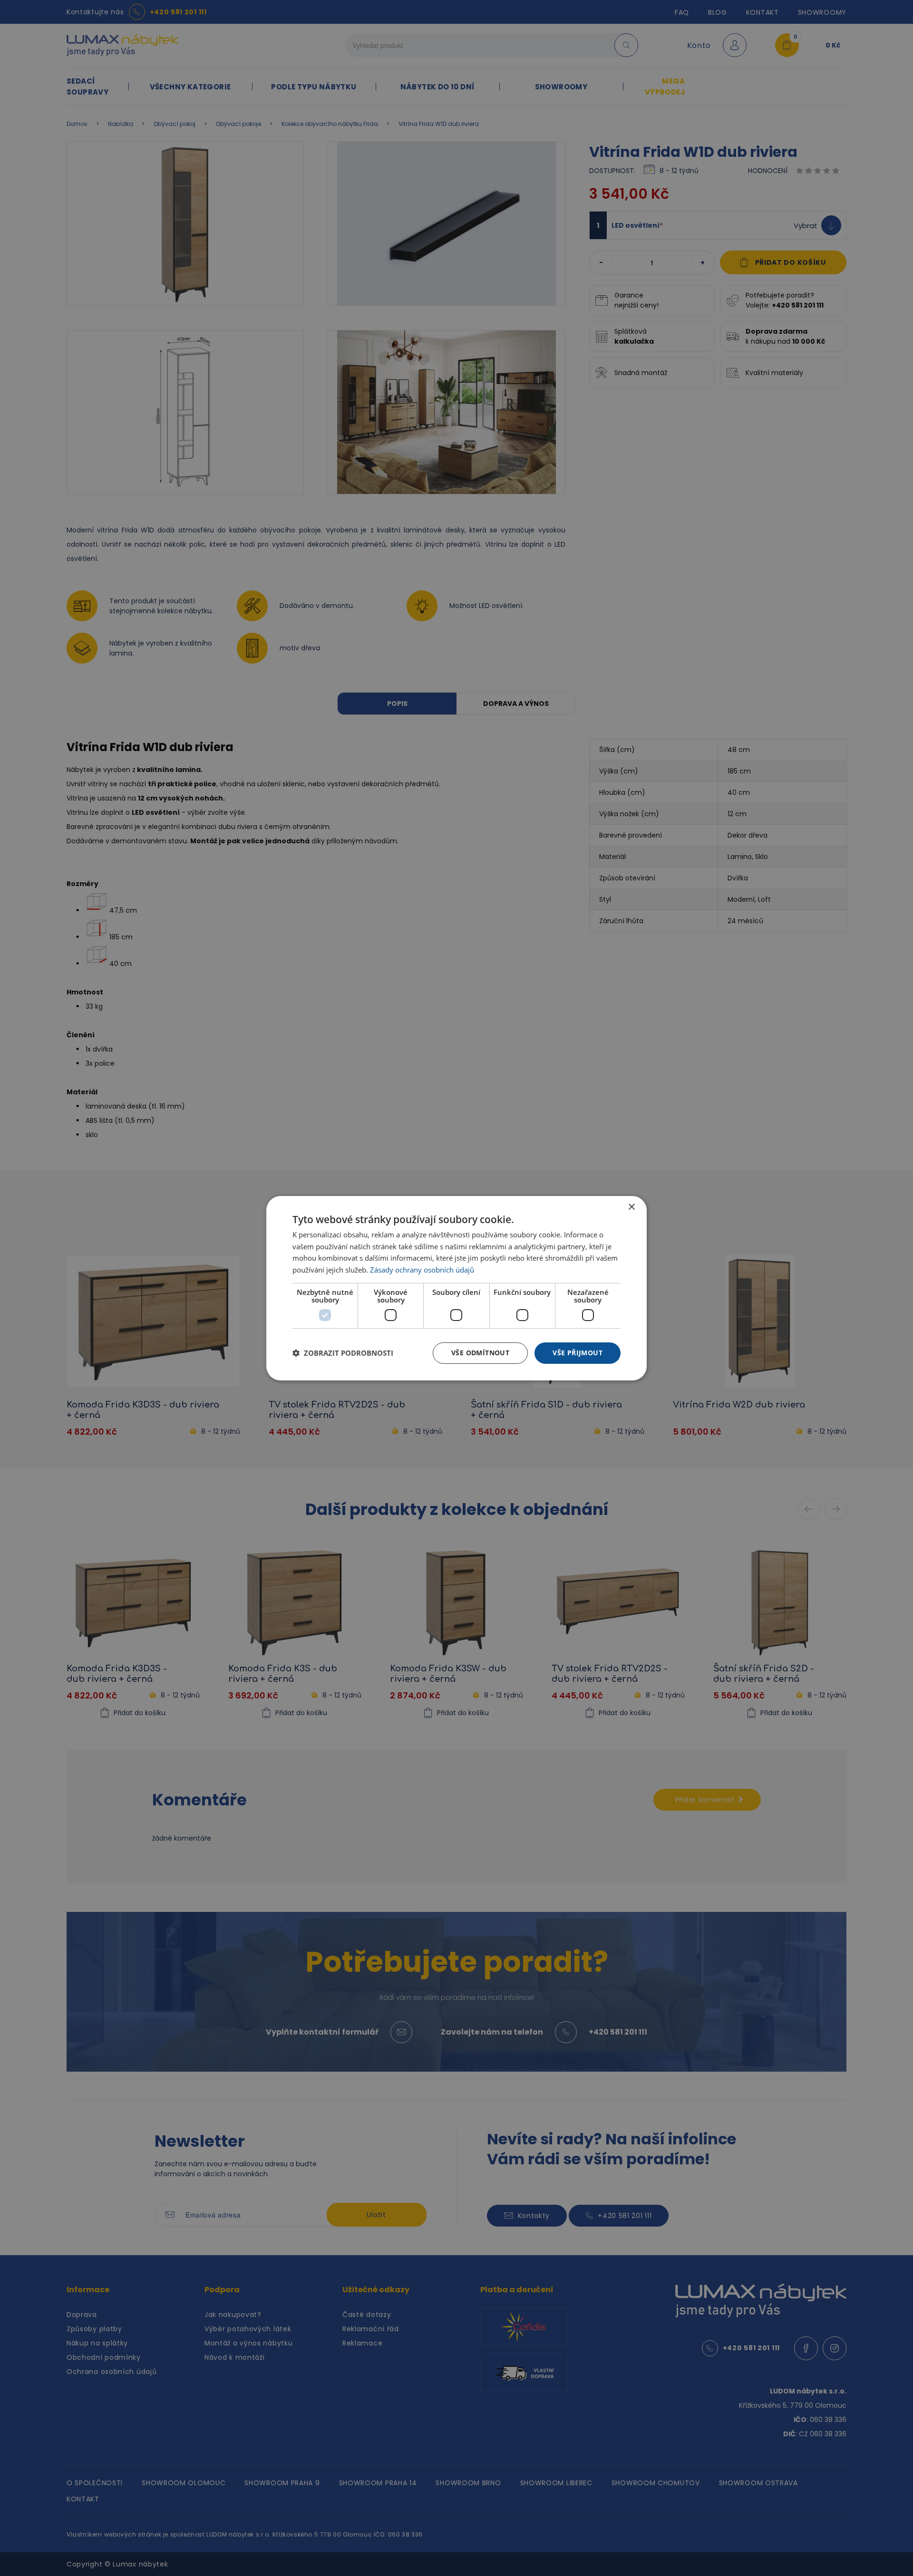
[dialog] (456, 1288)
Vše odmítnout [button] (480, 1353)
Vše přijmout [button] (578, 1353)
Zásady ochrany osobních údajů (422, 1270)
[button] (343, 1353)
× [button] (631, 1207)
